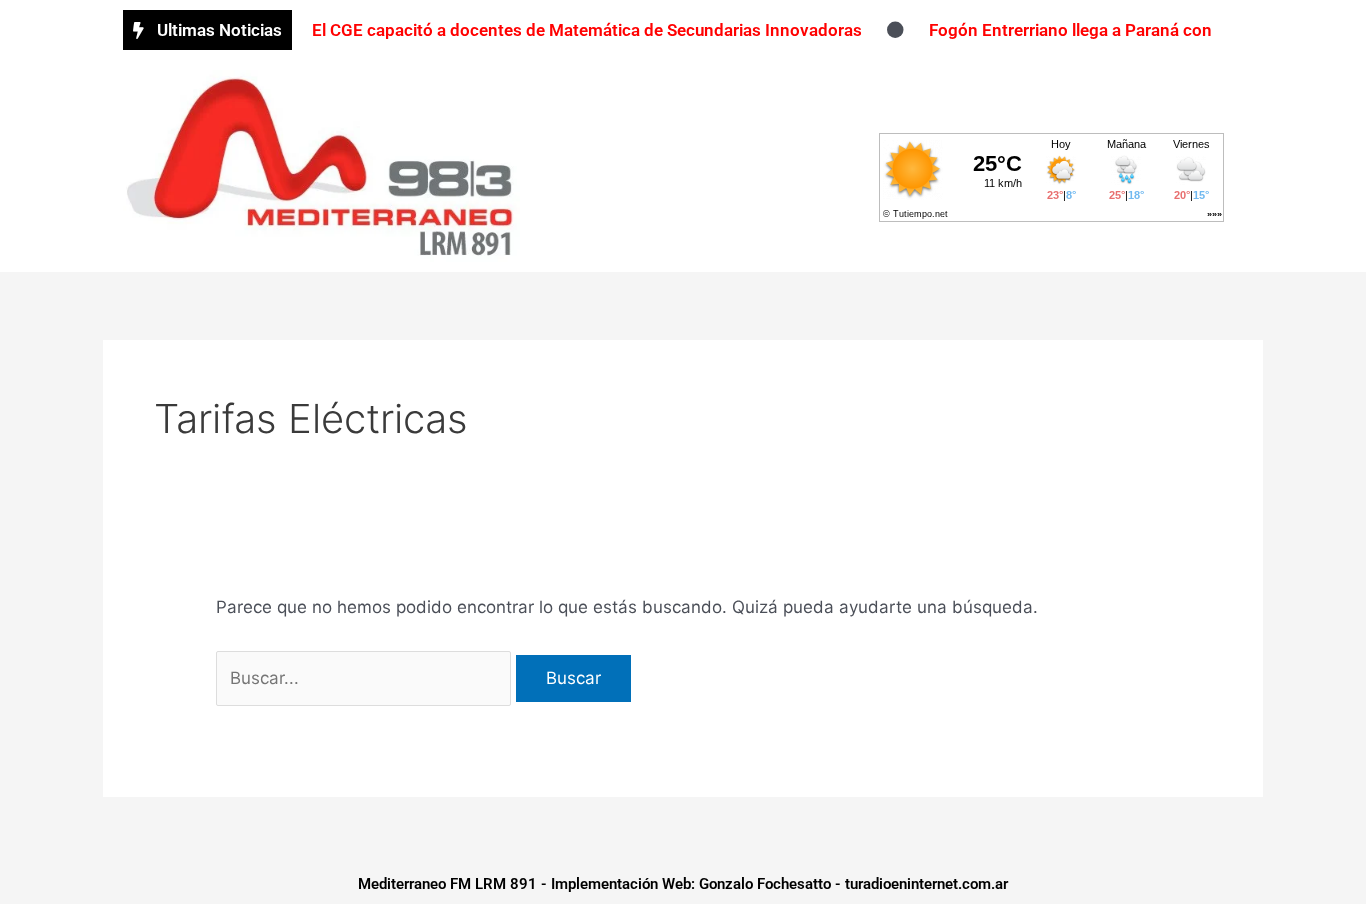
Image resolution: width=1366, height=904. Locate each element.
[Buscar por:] (366, 678)
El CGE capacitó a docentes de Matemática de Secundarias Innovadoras (587, 30)
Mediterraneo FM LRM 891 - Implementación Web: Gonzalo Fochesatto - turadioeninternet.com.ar (683, 884)
